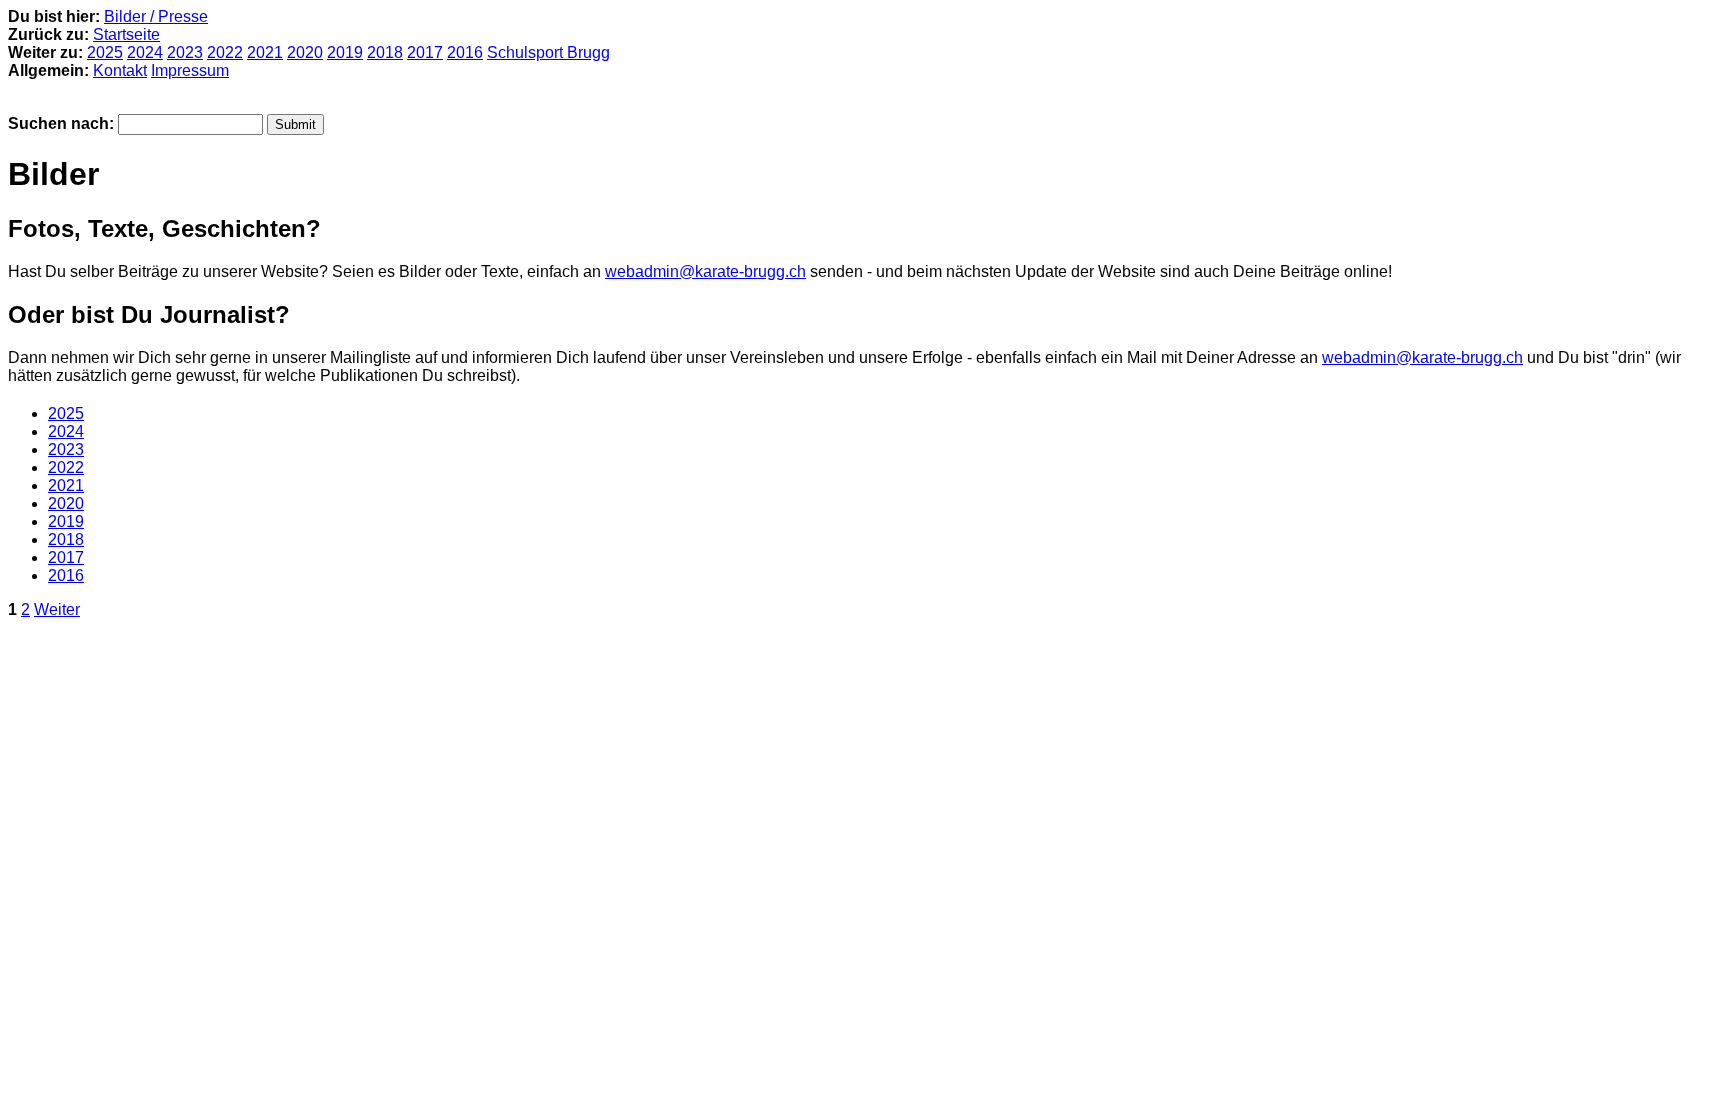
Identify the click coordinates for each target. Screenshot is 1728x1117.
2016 (465, 52)
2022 (225, 52)
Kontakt (120, 70)
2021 (265, 52)
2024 (145, 52)
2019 (345, 52)
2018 (385, 52)
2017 (425, 52)
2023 (185, 52)
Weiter (57, 609)
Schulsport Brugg (548, 52)
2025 (105, 52)
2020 (305, 52)
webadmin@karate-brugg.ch (705, 271)
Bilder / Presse (156, 16)
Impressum (190, 70)
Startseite (126, 34)
